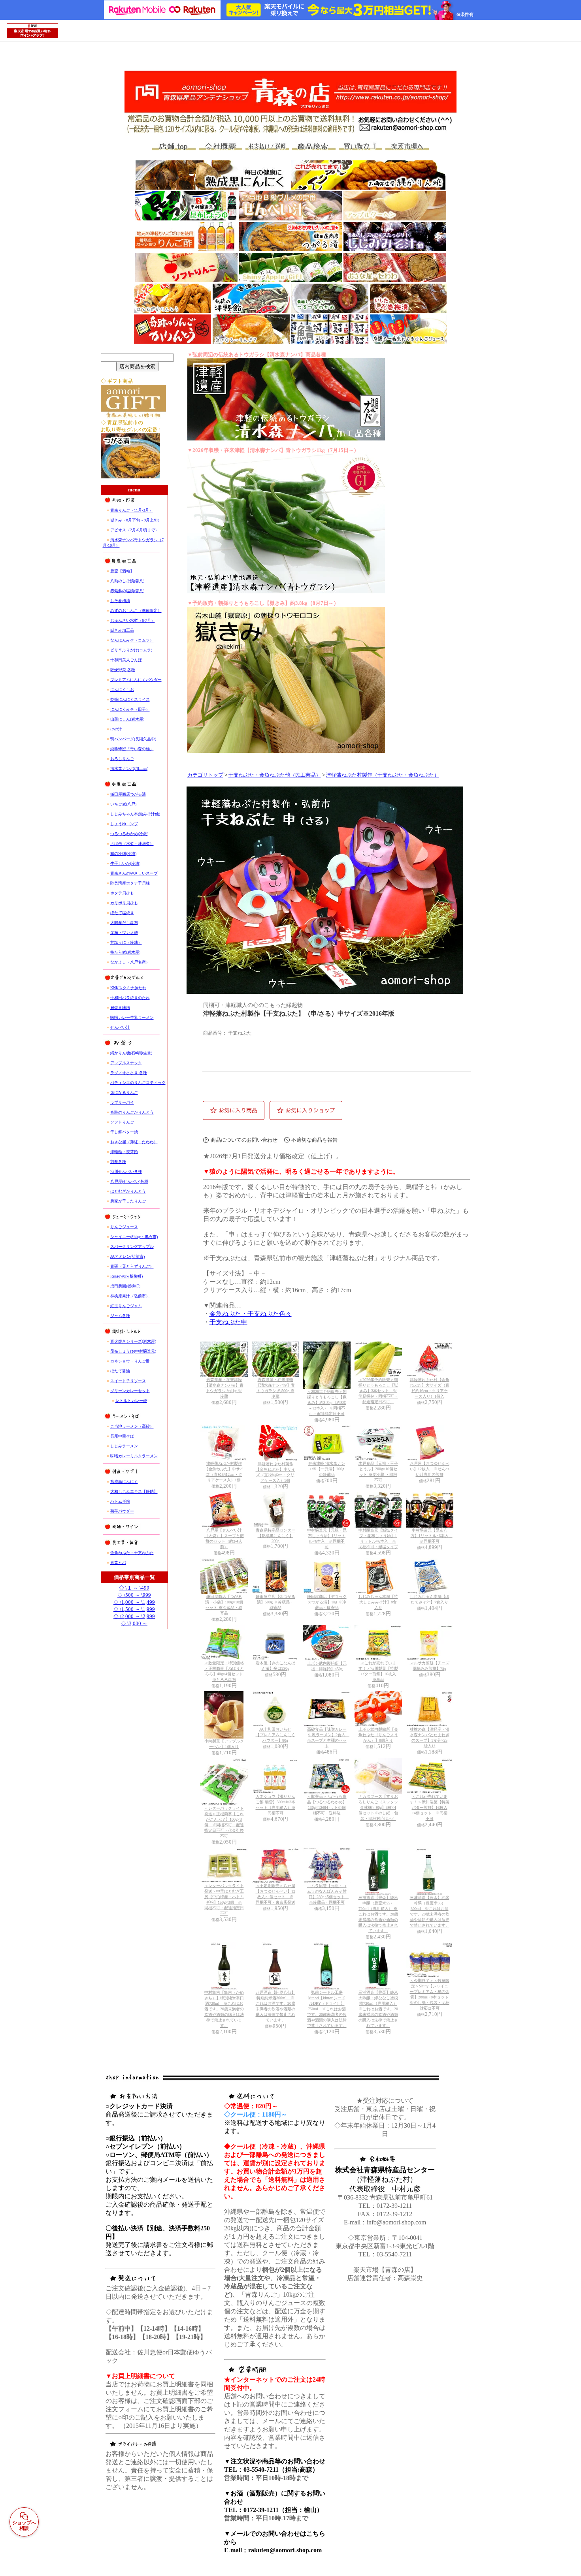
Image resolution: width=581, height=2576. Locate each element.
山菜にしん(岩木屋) (127, 719)
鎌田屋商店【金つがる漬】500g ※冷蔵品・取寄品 (275, 1602)
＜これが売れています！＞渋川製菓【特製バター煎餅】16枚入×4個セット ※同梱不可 (430, 1807)
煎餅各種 (118, 1162)
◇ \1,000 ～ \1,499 (134, 1602)
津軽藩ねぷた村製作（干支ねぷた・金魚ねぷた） (383, 775)
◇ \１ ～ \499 (134, 1588)
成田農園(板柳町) (125, 1286)
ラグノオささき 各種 (129, 1073)
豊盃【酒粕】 (122, 571)
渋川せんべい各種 (126, 1171)
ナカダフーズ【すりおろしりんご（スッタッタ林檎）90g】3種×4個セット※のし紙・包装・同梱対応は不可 (378, 1807)
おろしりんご (122, 759)
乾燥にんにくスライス (130, 699)
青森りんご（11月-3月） (132, 510)
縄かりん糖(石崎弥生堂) (131, 1053)
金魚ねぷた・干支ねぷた (132, 1553)
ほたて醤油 (120, 1371)
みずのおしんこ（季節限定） (136, 611)
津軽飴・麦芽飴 (124, 1152)
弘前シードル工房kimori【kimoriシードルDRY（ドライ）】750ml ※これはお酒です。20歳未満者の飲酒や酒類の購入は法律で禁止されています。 (327, 2009)
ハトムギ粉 (120, 1501)
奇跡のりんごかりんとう (132, 1112)
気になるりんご (124, 1092)
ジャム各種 (120, 1316)
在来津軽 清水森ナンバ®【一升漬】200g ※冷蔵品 (327, 1469)
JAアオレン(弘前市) (127, 1256)
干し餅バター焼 (124, 1132)
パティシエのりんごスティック (138, 1083)
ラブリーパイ (122, 1102)
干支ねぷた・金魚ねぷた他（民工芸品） (275, 775)
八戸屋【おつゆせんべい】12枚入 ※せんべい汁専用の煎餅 (430, 1469)
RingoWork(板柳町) (126, 1276)
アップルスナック (126, 1063)
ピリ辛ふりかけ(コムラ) (131, 650)
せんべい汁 (120, 1027)
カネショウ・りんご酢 (130, 1361)
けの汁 (116, 729)
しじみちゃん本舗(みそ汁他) (135, 814)
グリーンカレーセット (130, 1391)
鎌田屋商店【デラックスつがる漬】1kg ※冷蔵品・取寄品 (327, 1602)
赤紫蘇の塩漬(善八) (127, 591)
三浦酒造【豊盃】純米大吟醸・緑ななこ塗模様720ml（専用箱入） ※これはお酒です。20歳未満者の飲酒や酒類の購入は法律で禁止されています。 (378, 2009)
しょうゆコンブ (124, 824)
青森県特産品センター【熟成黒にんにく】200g (275, 1535)
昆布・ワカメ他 (124, 932)
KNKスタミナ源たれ (128, 988)
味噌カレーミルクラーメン (134, 1456)
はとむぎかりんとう (128, 1191)
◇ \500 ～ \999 (134, 1595)
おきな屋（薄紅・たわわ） (134, 1142)
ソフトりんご (122, 1122)
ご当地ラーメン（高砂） (132, 1426)
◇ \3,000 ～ (134, 1623)
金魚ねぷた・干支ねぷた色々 (251, 1314)
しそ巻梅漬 (120, 601)
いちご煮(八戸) (123, 804)
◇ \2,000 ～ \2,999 (134, 1616)
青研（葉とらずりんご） (132, 1266)
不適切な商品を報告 (314, 1140)
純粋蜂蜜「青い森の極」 (132, 749)
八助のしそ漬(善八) (127, 581)
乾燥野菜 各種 (123, 670)
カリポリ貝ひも (124, 903)
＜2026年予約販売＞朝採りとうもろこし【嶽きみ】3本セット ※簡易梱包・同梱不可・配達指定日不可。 (378, 1391)
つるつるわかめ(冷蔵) (129, 834)
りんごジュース (124, 1227)
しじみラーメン (124, 1446)
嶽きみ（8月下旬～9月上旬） (136, 520)
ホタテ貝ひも (122, 893)
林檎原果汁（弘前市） (130, 1296)
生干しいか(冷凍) (125, 863)
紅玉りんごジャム (126, 1306)
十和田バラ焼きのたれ (130, 998)
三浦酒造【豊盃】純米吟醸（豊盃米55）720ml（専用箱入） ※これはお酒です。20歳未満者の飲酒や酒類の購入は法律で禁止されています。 (378, 1914)
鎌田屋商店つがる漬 (128, 794)
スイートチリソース (128, 1381)
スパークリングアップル (132, 1247)
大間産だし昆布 (124, 923)
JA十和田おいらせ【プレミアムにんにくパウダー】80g (275, 1735)
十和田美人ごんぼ (126, 660)
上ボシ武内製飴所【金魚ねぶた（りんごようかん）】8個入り (378, 1735)
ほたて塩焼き (122, 913)
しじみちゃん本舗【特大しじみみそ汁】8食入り (378, 1602)
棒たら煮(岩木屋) (125, 952)
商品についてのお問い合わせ (244, 1140)
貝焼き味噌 (120, 1008)
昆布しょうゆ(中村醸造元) (133, 1351)
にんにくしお (122, 690)
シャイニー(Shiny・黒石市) (134, 1237)
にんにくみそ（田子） (130, 709)
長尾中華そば (122, 1436)
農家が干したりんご (128, 1201)
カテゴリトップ (205, 775)
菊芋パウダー (122, 1511)
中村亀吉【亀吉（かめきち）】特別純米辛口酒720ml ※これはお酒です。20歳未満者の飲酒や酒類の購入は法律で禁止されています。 (224, 2009)
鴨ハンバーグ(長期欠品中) (133, 739)
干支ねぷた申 (228, 1322)
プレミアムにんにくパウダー (136, 680)
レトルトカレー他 (131, 1401)
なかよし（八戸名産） (130, 962)
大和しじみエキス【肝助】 (134, 1491)
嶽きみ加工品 (122, 630)
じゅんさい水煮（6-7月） (133, 620)
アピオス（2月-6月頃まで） (135, 530)
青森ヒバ (118, 1563)
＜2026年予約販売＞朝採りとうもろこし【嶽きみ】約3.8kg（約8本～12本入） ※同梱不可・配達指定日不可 (327, 1403)
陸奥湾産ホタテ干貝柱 (130, 883)
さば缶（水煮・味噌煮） (132, 844)
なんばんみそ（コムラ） (132, 640)
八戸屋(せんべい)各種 (129, 1181)
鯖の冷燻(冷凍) (123, 853)
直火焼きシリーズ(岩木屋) (133, 1341)
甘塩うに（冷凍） (126, 942)
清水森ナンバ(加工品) (129, 769)
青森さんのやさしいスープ (134, 873)
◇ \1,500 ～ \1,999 (134, 1609)
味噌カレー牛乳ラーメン (132, 1017)
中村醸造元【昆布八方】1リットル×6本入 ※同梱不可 (432, 1536)
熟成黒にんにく (124, 1482)
